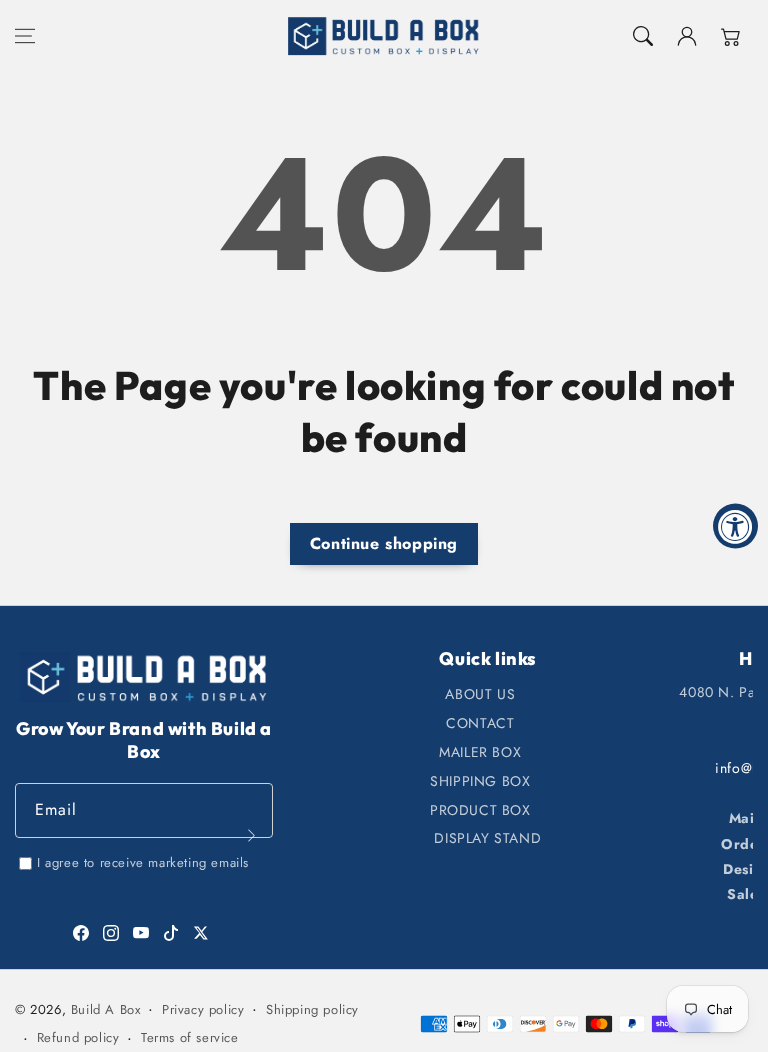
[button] (25, 36)
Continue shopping (384, 543)
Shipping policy (312, 1009)
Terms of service (190, 1037)
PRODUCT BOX (480, 810)
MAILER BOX (480, 752)
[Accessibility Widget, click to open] (735, 526)
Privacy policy (203, 1009)
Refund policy (78, 1037)
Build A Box (106, 1009)
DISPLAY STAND (487, 838)
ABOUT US (480, 694)
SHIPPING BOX (480, 781)
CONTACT (480, 723)
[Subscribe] (251, 835)
